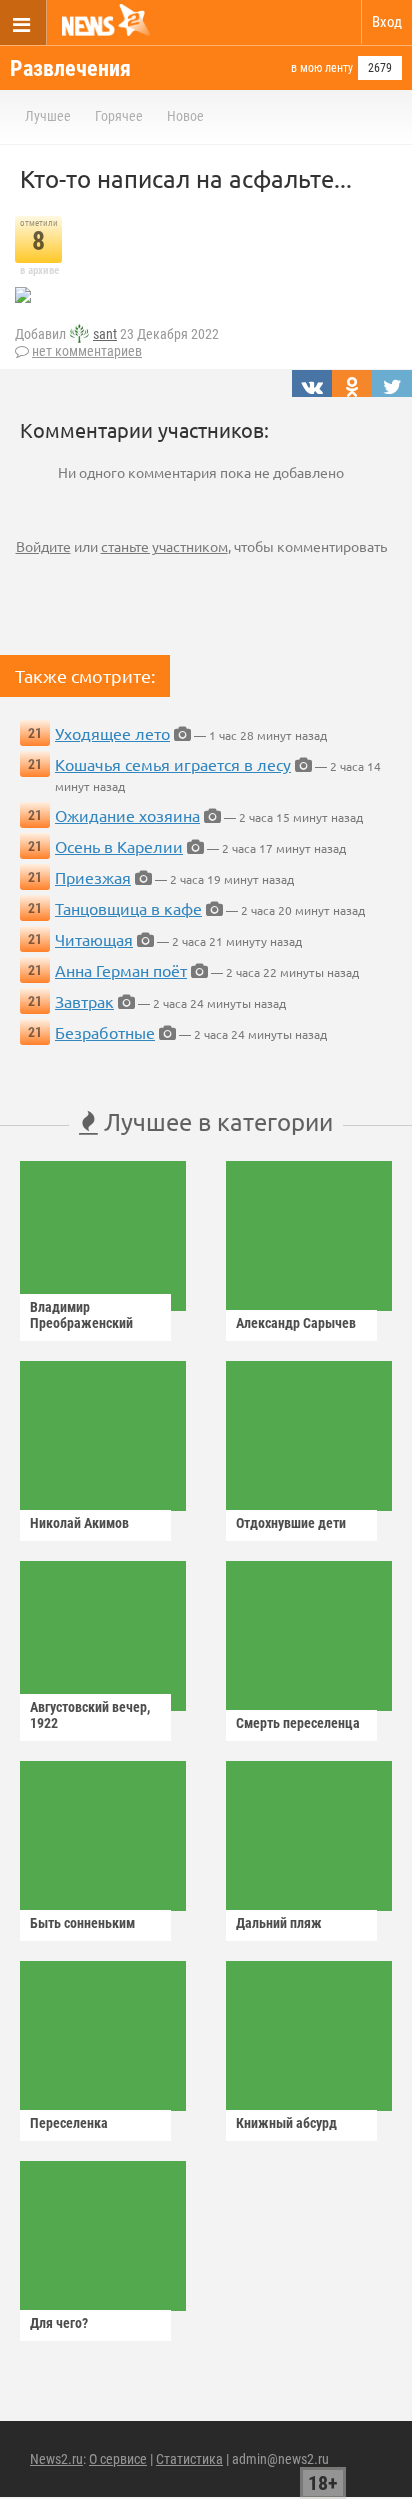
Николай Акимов (79, 1523)
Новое (185, 116)
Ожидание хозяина (127, 815)
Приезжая (93, 877)
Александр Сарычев (296, 1323)
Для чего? (59, 2323)
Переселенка (69, 2123)
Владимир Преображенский (81, 1315)
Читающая (94, 939)
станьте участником (164, 546)
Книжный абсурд (286, 2123)
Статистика (189, 2459)
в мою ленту (322, 68)
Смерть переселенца (298, 1723)
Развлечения (70, 68)
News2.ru (56, 2459)
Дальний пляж (279, 1923)
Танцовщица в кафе (128, 908)
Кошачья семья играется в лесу (173, 764)
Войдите (43, 546)
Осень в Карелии (119, 846)
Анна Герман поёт (121, 970)
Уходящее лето (112, 733)
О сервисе (118, 2459)
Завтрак (84, 1001)
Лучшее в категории (215, 1121)
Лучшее (48, 116)
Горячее (119, 116)
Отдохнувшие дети (291, 1523)
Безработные (105, 1032)
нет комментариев (87, 351)
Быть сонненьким (82, 1923)
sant (105, 334)
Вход (387, 22)
